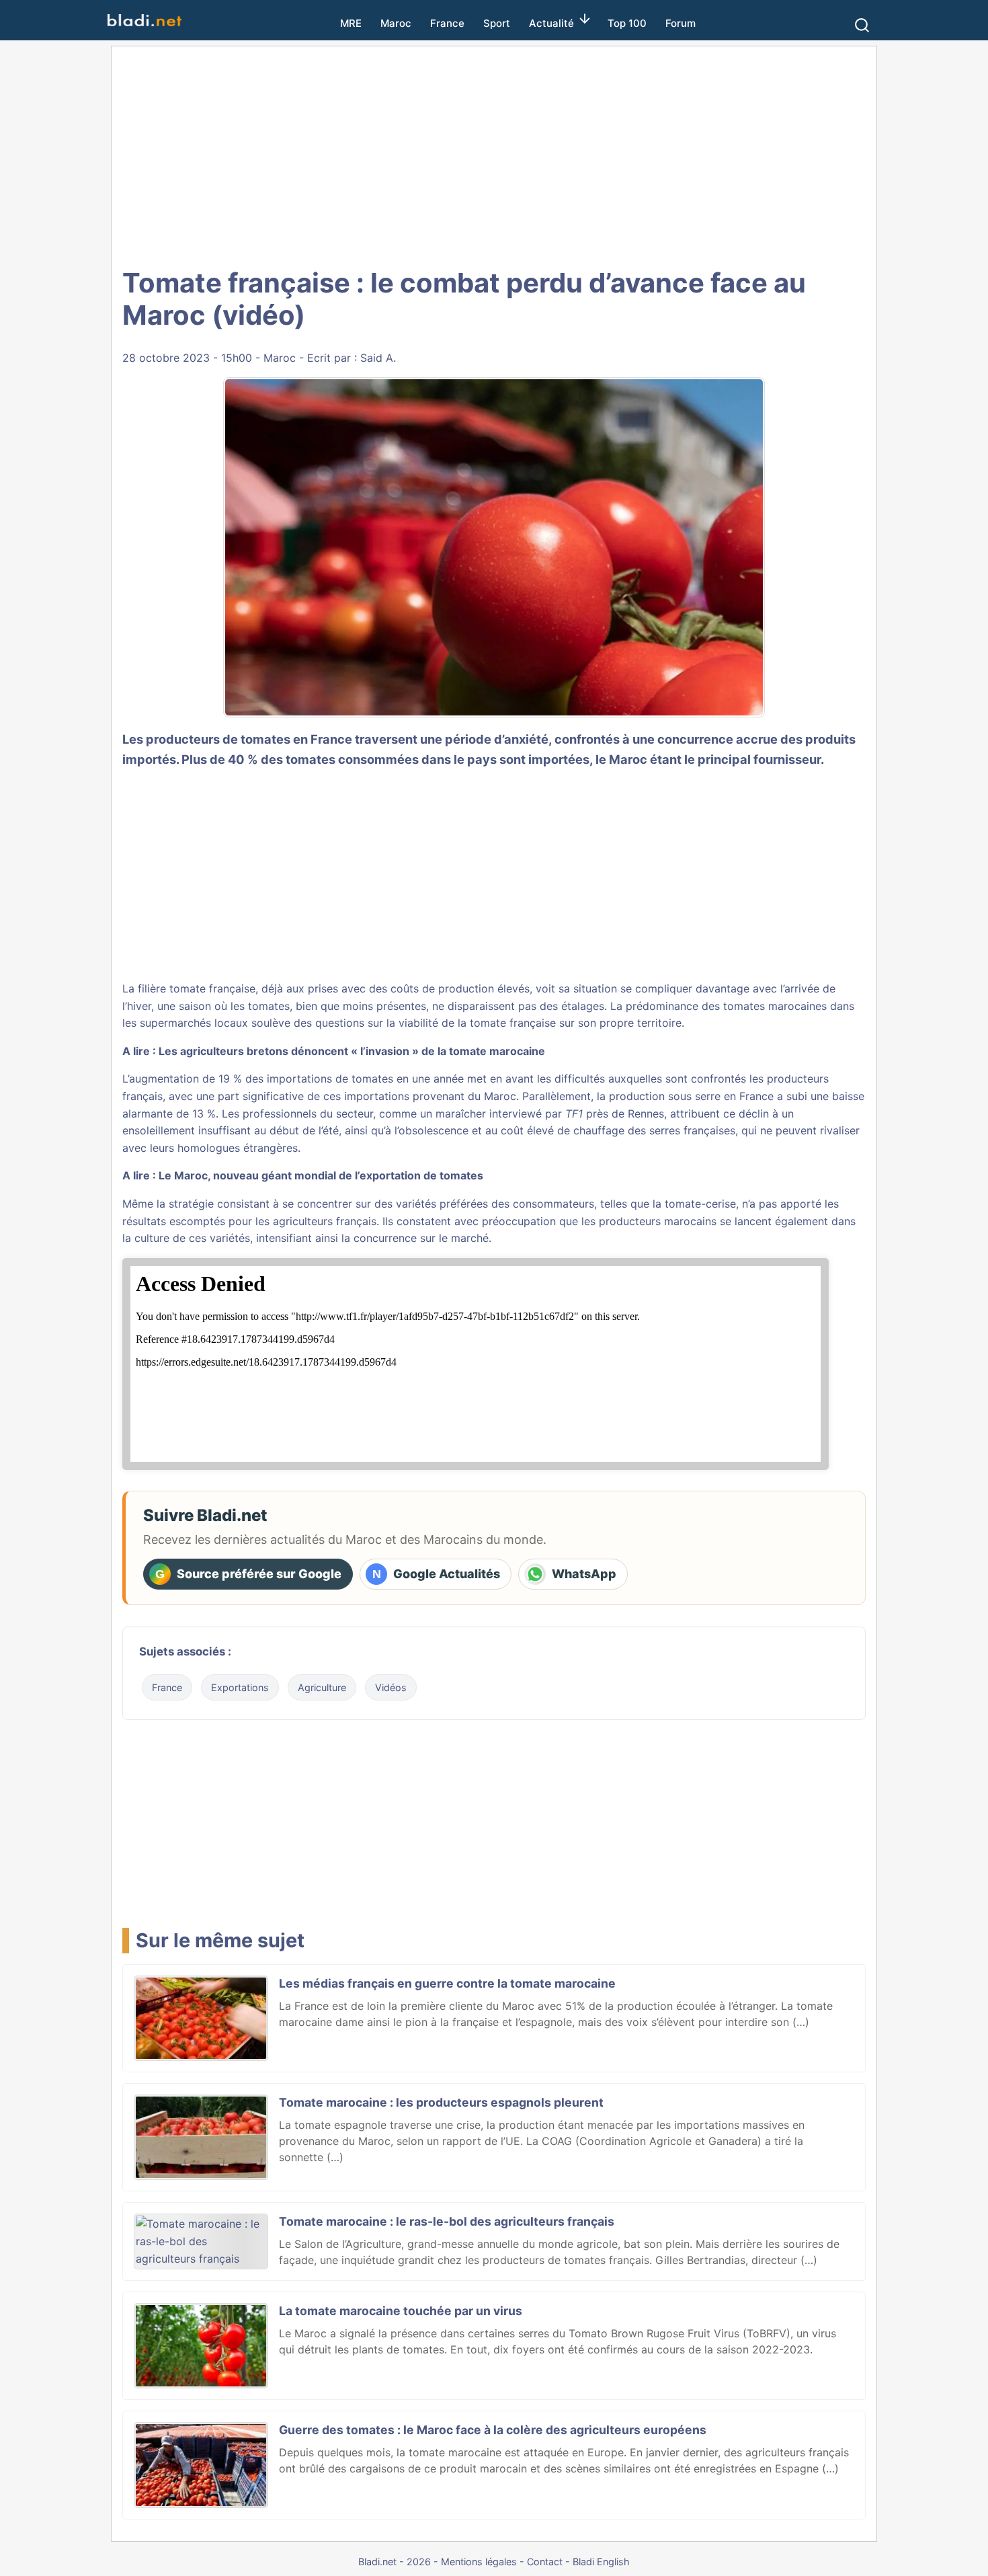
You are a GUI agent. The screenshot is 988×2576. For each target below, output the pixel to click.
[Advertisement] (494, 155)
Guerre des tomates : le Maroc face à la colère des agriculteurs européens (493, 2430)
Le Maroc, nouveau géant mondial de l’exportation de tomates (321, 1175)
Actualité (551, 23)
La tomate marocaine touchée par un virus (401, 2311)
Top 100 (627, 23)
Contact (545, 2562)
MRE (351, 23)
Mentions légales (479, 2562)
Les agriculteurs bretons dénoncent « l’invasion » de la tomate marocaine (352, 1051)
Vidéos (391, 1687)
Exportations (240, 1687)
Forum (681, 23)
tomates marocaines (775, 1006)
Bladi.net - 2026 (395, 2562)
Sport (497, 23)
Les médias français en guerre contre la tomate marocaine (447, 1983)
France (447, 23)
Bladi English (601, 2562)
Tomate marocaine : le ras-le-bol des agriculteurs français (447, 2221)
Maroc (396, 23)
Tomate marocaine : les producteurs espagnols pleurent (441, 2102)
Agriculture (322, 1687)
